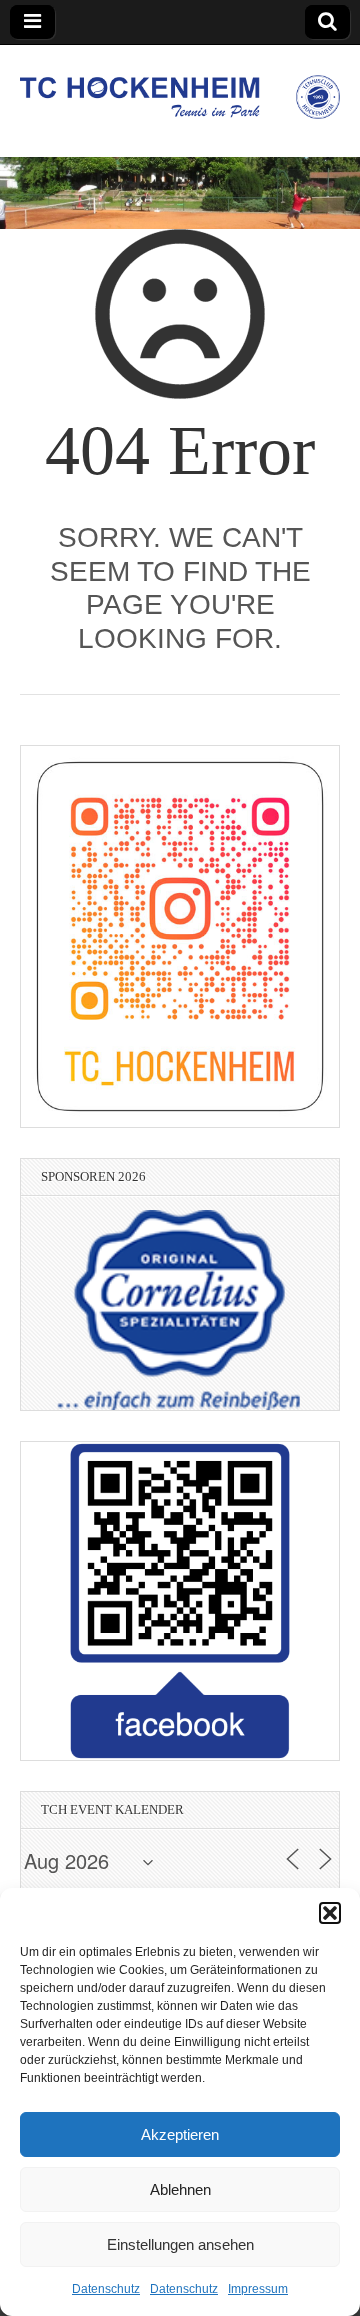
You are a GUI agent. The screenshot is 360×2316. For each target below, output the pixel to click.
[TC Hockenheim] (180, 86)
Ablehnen (180, 2189)
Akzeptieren (180, 2134)
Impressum (258, 2289)
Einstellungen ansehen (180, 2244)
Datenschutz (106, 2289)
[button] (330, 1913)
